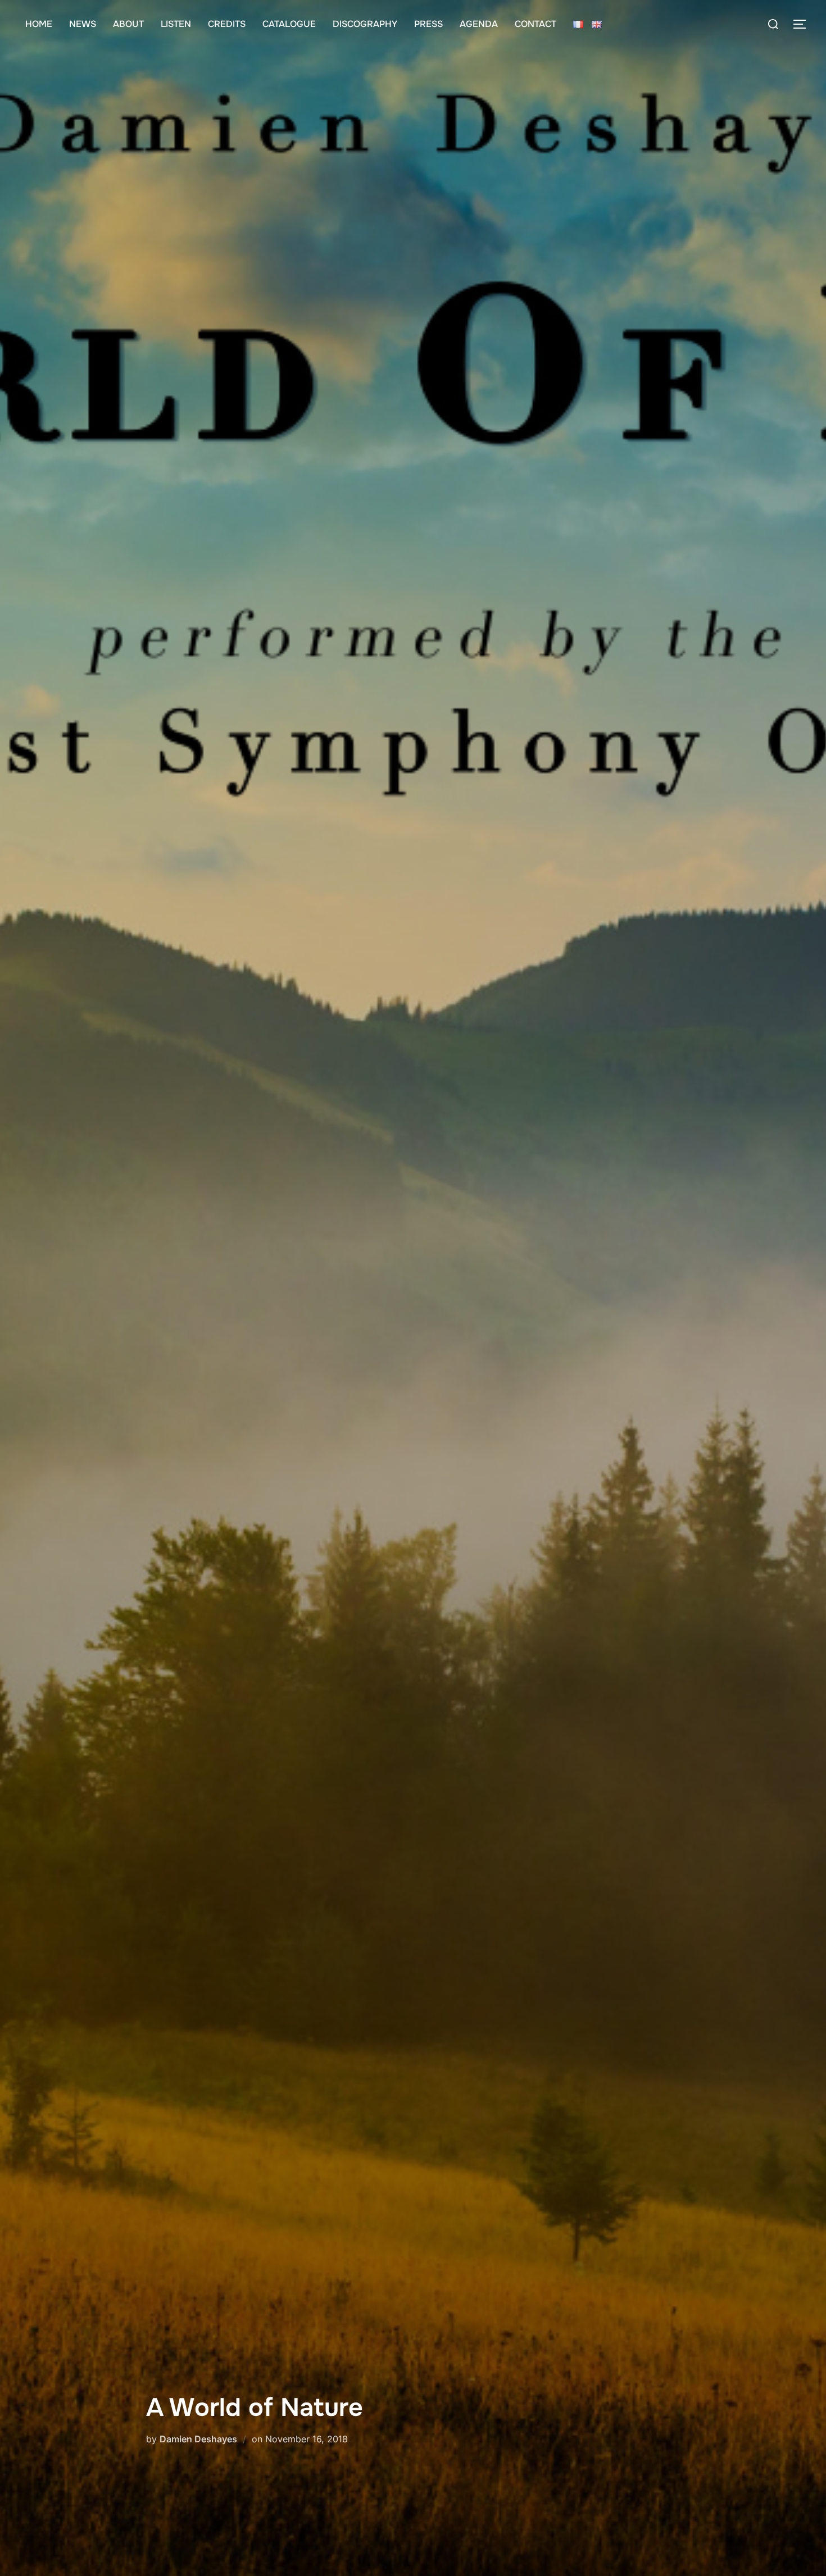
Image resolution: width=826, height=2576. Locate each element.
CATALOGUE (289, 24)
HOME (39, 24)
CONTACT (535, 24)
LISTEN (176, 24)
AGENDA (479, 24)
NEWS (83, 24)
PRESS (428, 24)
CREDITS (227, 24)
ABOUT (128, 24)
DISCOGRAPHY (365, 24)
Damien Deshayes (198, 2439)
